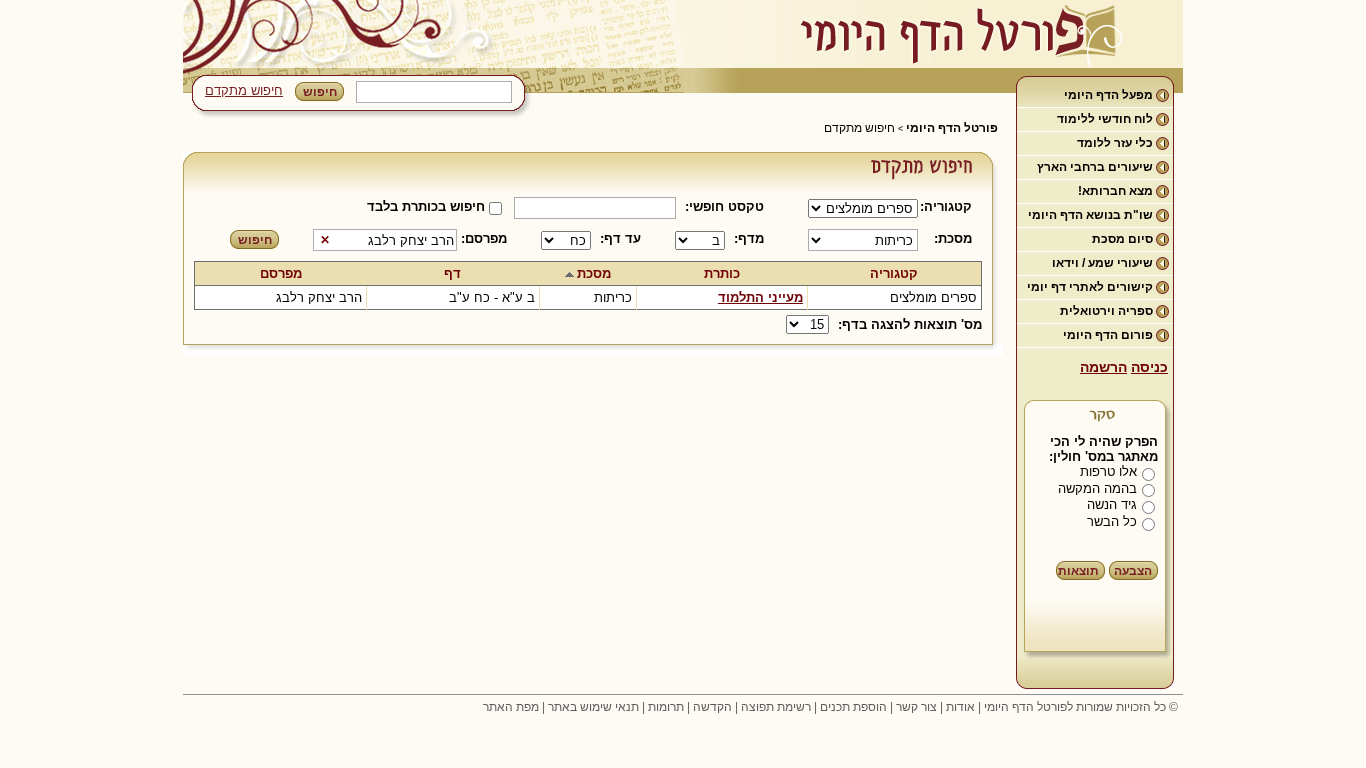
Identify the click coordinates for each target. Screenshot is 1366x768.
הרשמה (1103, 367)
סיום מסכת (1122, 239)
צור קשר (916, 707)
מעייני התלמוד (760, 297)
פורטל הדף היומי (952, 128)
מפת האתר (511, 707)
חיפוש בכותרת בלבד (426, 206)
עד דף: (620, 238)
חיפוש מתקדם (244, 90)
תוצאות (1078, 571)
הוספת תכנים (853, 707)
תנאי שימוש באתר (593, 707)
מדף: (749, 238)
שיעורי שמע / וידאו (1102, 263)
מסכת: (953, 238)
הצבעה (1133, 571)
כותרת (722, 273)
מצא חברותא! (1115, 191)
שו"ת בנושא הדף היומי (1090, 215)
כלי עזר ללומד (1115, 143)
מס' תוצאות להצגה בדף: (910, 324)
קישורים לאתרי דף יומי (1090, 287)
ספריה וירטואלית (1106, 311)
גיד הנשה (1112, 504)
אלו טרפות (1108, 471)
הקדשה (712, 707)
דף (452, 273)
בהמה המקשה (1097, 488)
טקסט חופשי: (724, 206)
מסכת (594, 273)
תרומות (666, 707)
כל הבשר (1112, 521)
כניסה (1149, 367)
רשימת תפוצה (776, 707)
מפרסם (281, 273)
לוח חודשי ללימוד (1105, 119)
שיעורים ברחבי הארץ (1095, 167)
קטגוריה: (949, 206)
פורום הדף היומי (1108, 335)
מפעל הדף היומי (1108, 95)
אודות (960, 707)
